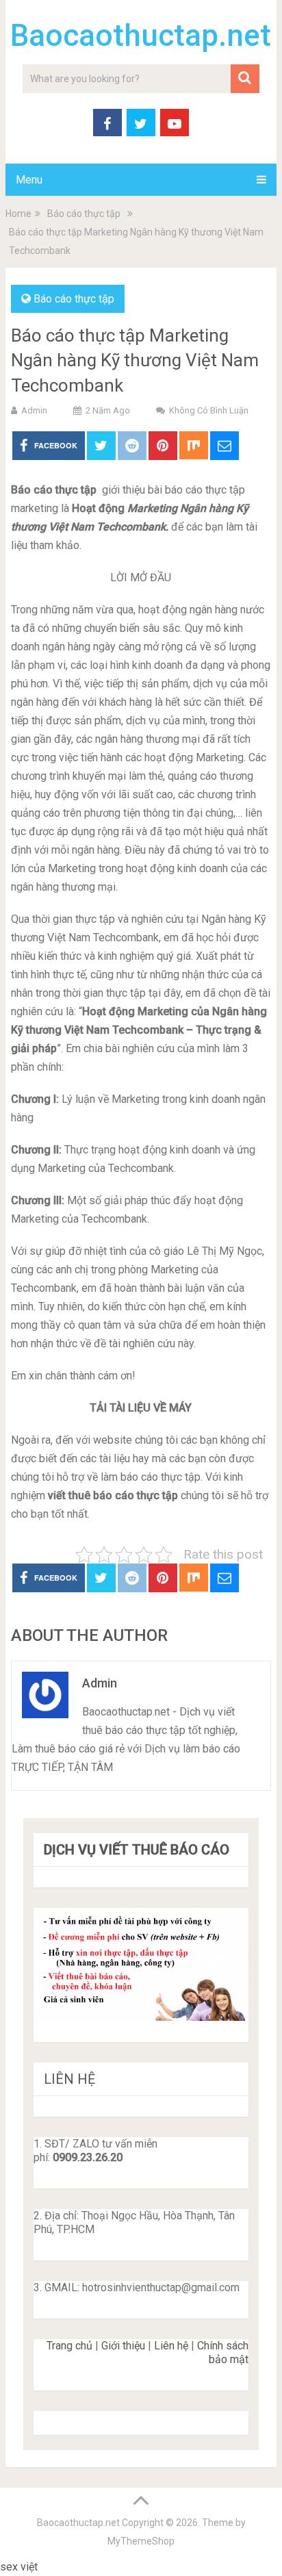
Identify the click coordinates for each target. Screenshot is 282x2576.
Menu (29, 180)
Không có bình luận (209, 410)
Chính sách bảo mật (223, 2352)
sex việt (19, 2567)
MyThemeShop (141, 2541)
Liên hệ (171, 2346)
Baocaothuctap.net (141, 36)
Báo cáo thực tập (74, 299)
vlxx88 (56, 2567)
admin (34, 410)
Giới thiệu (123, 2346)
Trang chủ (69, 2346)
